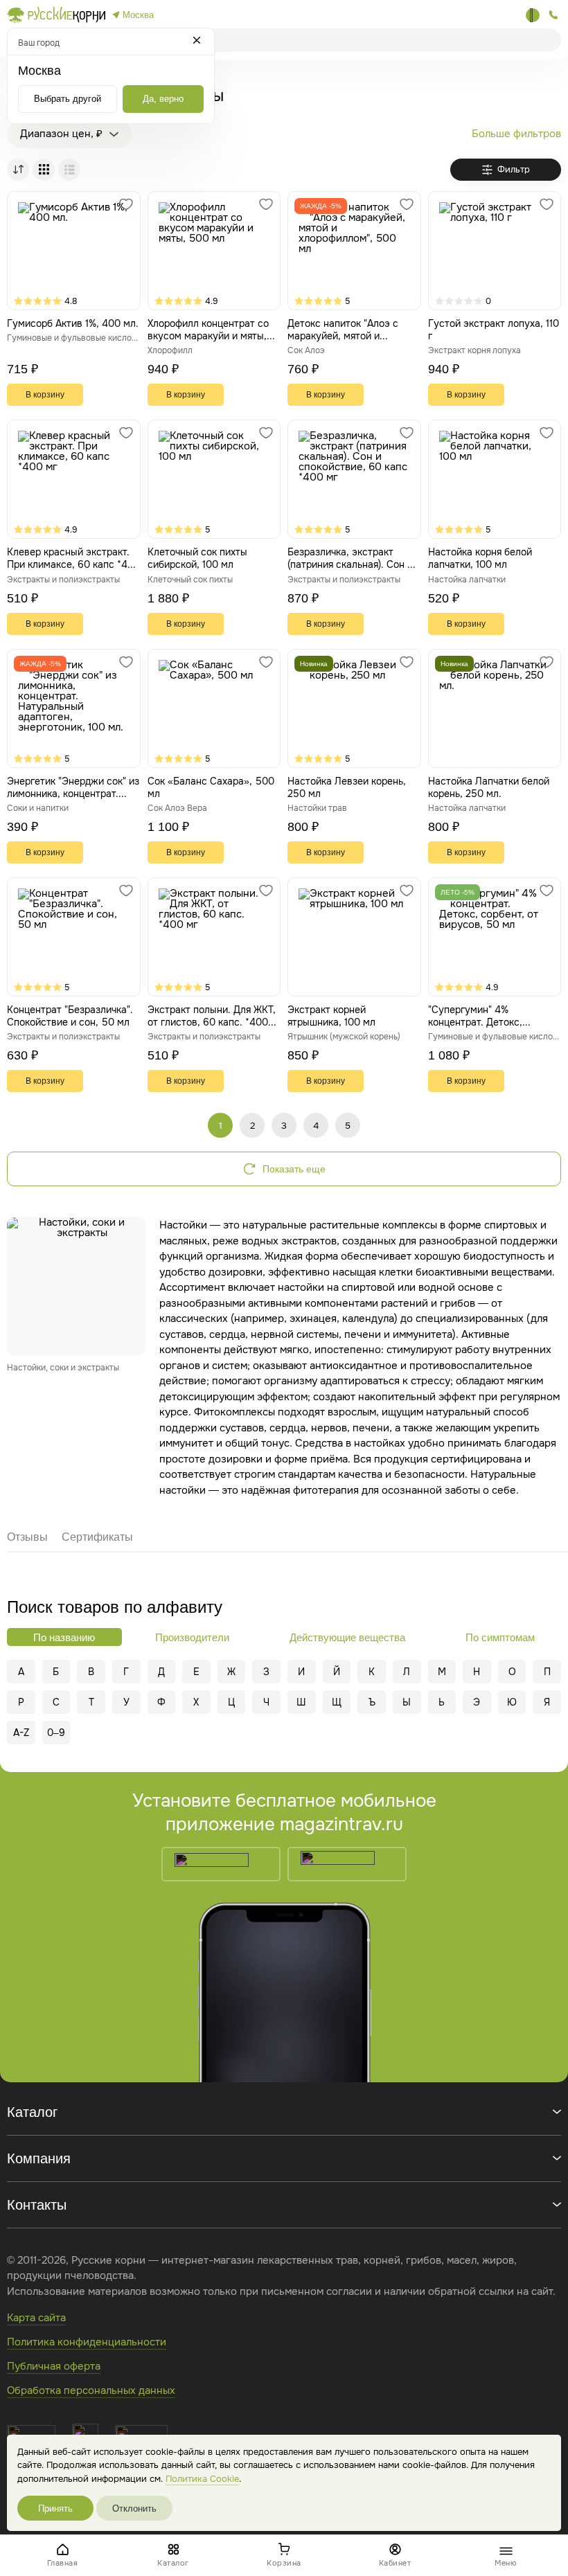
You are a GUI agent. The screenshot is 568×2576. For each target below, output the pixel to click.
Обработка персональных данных (91, 2390)
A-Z (21, 1733)
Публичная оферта (54, 2366)
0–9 (56, 1733)
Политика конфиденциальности (87, 2342)
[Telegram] (533, 15)
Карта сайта (36, 2318)
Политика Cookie (202, 2479)
